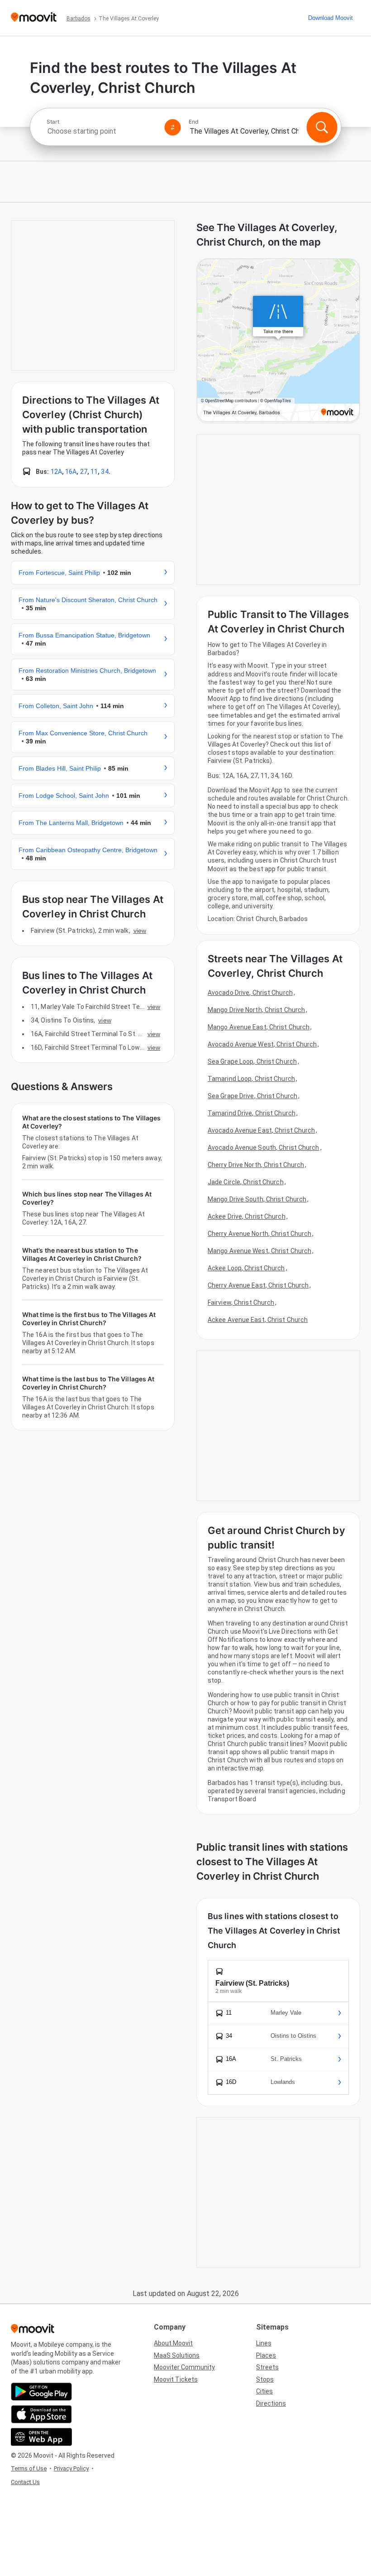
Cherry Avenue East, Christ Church (258, 1285)
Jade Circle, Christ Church (246, 1182)
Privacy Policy (71, 2468)
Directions (271, 2403)
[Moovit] (34, 18)
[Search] (322, 127)
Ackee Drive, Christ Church (247, 1216)
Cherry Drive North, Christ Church (256, 1165)
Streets (267, 2367)
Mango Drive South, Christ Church (257, 1199)
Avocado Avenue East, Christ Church (261, 1130)
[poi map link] (278, 341)
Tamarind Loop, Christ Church (251, 1079)
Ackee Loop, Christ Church (246, 1268)
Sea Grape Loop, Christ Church (252, 1061)
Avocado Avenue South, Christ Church (264, 1148)
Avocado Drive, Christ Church (250, 993)
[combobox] (102, 131)
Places (266, 2355)
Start (53, 122)
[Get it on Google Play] (41, 2392)
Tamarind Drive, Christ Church (252, 1113)
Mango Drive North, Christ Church (256, 1010)
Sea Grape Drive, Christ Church (252, 1096)
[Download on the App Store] (41, 2414)
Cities (264, 2391)
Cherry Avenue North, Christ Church (259, 1234)
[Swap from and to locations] (173, 127)
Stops (265, 2379)
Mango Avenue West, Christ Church (259, 1251)
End (194, 122)
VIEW (140, 931)
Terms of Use (29, 2468)
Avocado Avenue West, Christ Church (262, 1044)
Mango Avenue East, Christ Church (259, 1027)
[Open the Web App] (41, 2437)
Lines (264, 2343)
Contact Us (25, 2482)
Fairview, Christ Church (241, 1302)
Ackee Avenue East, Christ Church (258, 1320)
